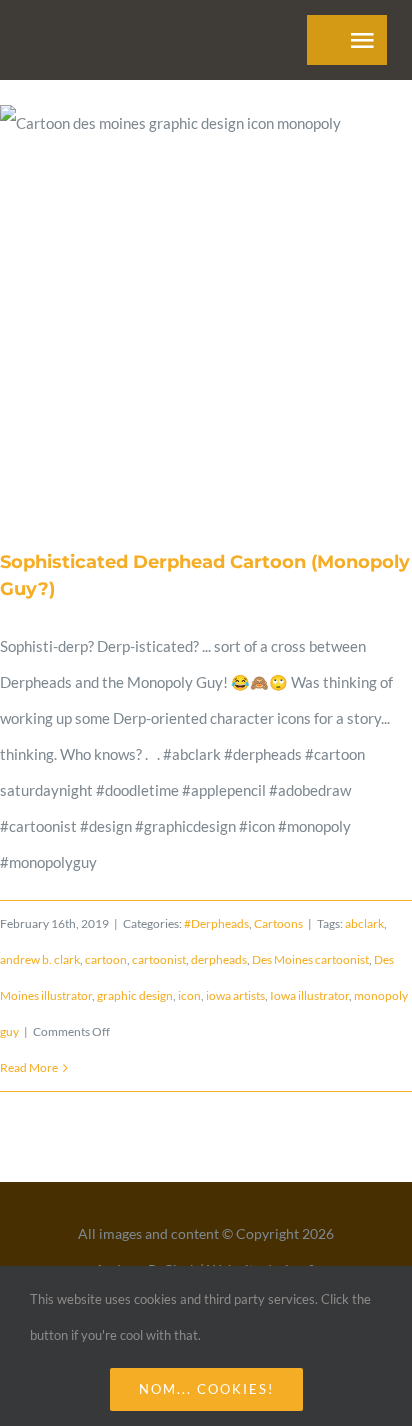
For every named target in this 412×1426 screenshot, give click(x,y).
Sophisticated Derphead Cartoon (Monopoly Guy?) (182, 312)
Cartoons (278, 923)
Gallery (230, 312)
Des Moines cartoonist (310, 959)
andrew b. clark (40, 959)
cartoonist (159, 959)
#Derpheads (216, 923)
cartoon (106, 959)
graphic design (135, 995)
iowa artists (235, 995)
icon (189, 995)
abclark (364, 923)
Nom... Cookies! (206, 1389)
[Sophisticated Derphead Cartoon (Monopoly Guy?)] (206, 312)
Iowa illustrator (309, 995)
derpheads (219, 959)
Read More (29, 1067)
